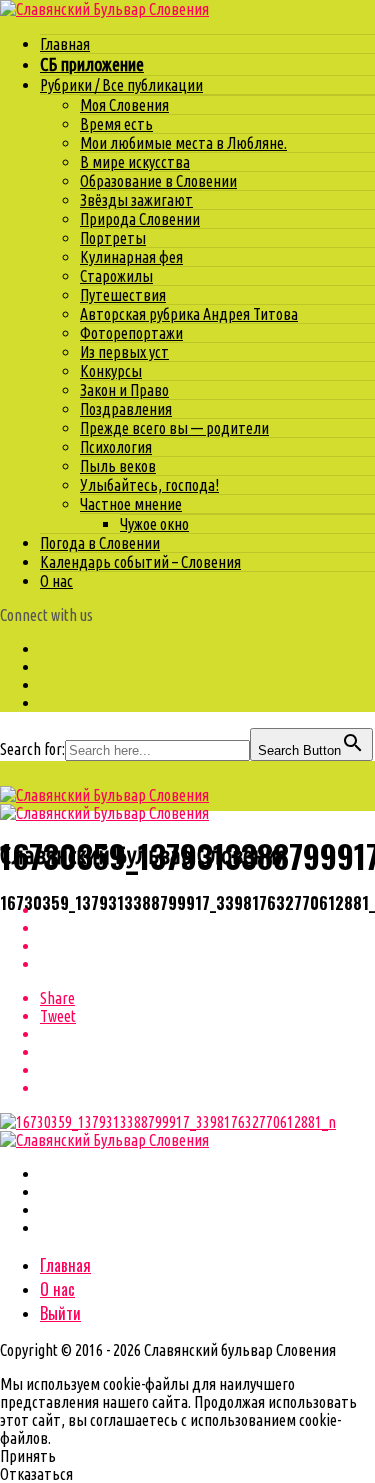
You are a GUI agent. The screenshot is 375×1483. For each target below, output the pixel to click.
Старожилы (116, 276)
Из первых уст (124, 352)
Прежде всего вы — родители (174, 428)
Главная (65, 44)
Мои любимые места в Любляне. (183, 143)
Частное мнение (131, 504)
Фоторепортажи (131, 333)
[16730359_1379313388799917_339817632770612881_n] (168, 1122)
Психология (116, 447)
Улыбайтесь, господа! (149, 485)
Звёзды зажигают (136, 200)
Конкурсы (111, 371)
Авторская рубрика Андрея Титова (189, 314)
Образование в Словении (158, 181)
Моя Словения (124, 105)
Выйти (60, 1313)
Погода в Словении (100, 543)
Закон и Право (124, 390)
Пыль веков (118, 466)
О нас (56, 581)
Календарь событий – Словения (140, 562)
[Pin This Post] (207, 946)
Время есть (116, 124)
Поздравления (126, 409)
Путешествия (123, 295)
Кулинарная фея (131, 257)
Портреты (113, 238)
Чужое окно (154, 524)
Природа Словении (140, 219)
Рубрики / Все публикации (121, 85)
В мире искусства (135, 162)
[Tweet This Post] (207, 928)
